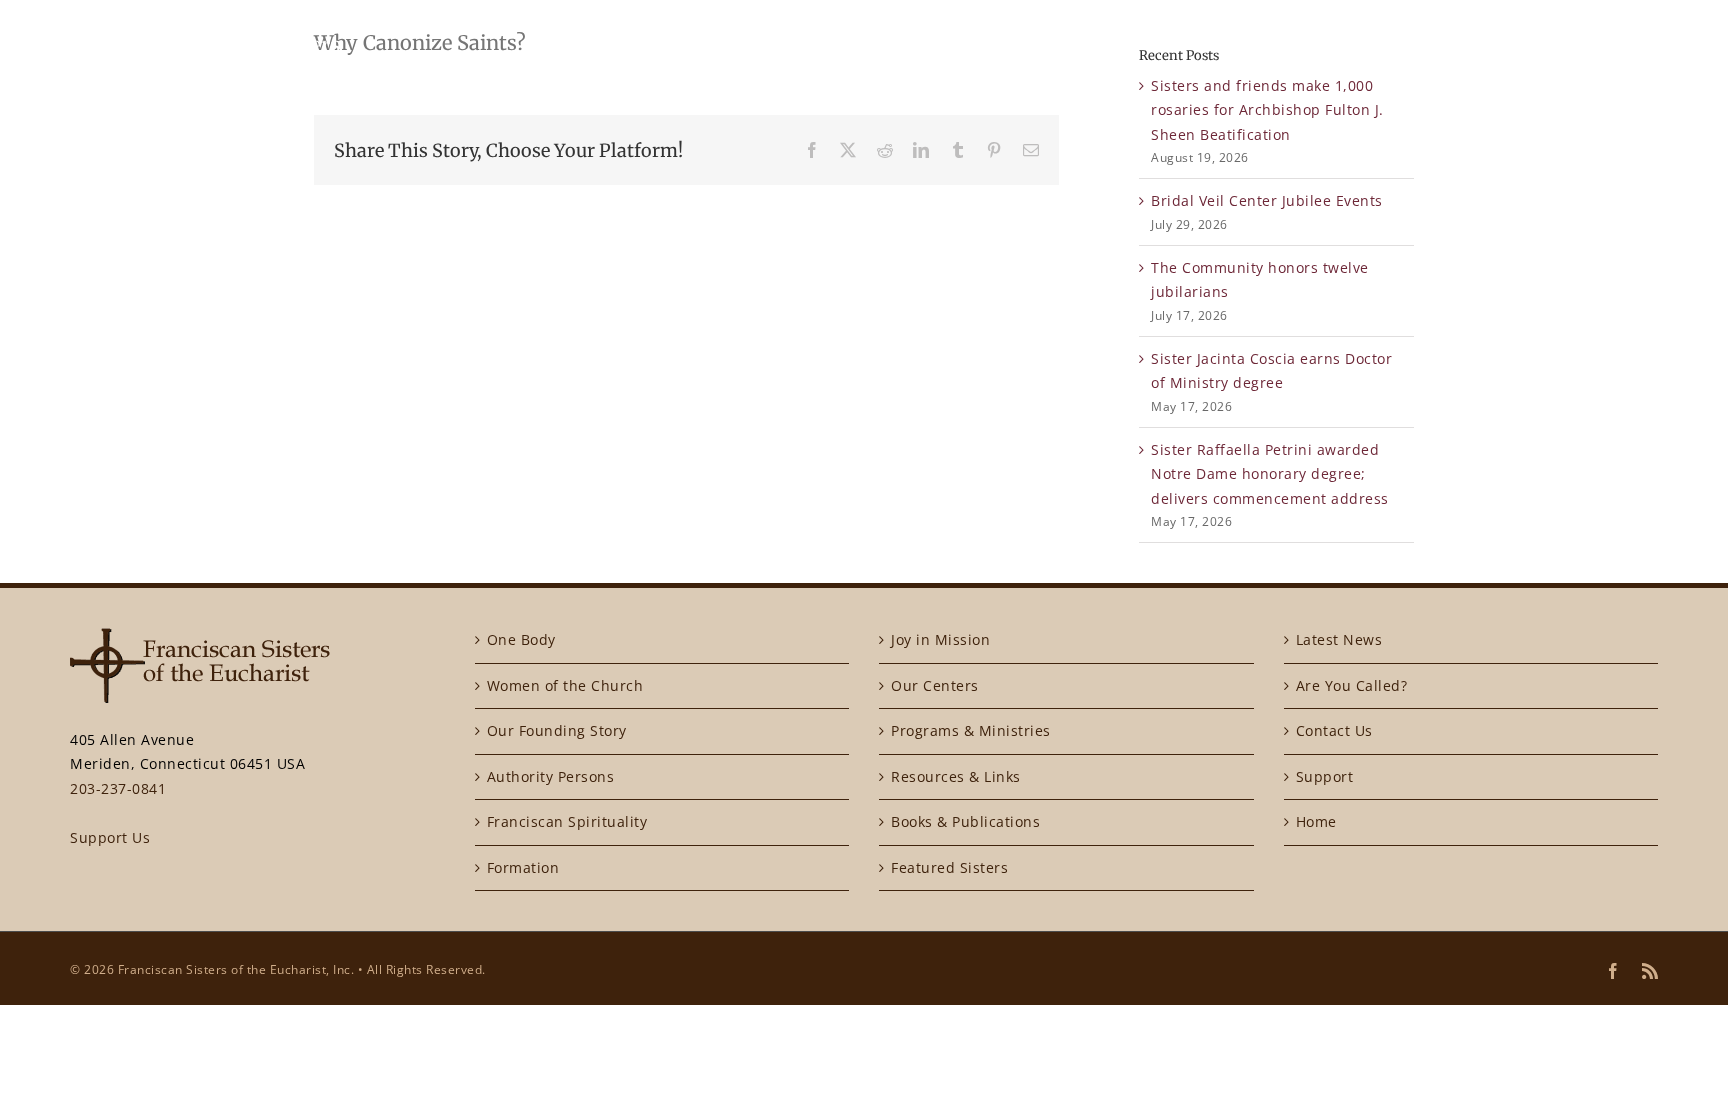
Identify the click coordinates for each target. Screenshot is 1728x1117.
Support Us (110, 837)
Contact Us (1334, 730)
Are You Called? (1352, 685)
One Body (521, 639)
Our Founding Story (557, 730)
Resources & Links (956, 776)
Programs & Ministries (971, 730)
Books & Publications (965, 821)
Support (1325, 776)
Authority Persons (551, 776)
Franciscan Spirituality (567, 821)
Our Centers (935, 685)
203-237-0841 (118, 788)
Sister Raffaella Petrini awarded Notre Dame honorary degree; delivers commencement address (1270, 474)
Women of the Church (565, 685)
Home (1316, 821)
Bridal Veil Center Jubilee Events (1267, 200)
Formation (523, 867)
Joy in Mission (940, 639)
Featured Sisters (949, 867)
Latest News (1339, 639)
